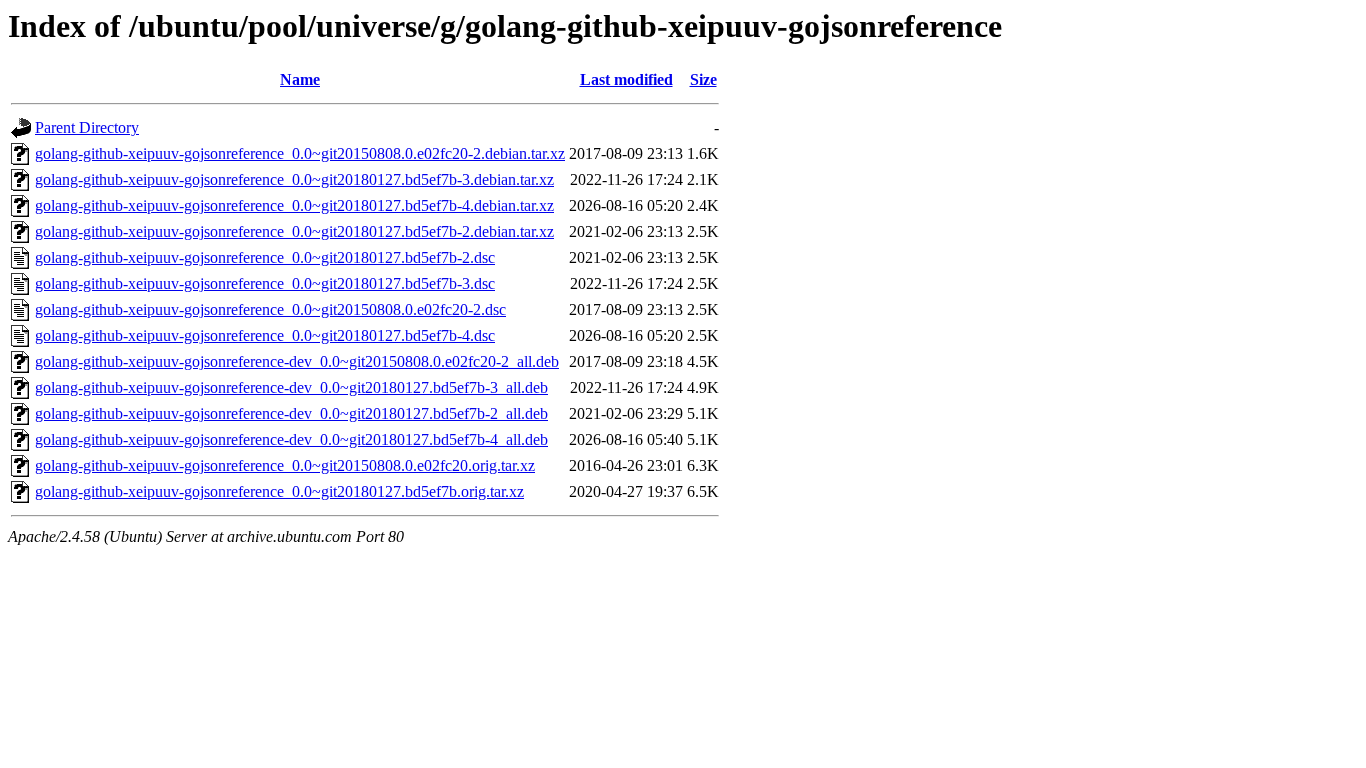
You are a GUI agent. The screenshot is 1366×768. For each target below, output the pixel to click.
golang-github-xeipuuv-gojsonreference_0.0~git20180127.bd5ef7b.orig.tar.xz (279, 491)
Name (300, 79)
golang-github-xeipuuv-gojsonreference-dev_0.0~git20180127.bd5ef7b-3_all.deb (291, 387)
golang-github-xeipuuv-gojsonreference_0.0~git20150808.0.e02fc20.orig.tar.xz (285, 465)
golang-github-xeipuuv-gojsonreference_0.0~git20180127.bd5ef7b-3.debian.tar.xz (294, 179)
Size (703, 79)
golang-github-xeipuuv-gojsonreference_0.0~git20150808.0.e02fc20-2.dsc (270, 309)
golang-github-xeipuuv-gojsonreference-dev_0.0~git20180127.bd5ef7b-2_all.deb (291, 413)
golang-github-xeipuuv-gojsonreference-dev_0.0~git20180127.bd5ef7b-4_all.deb (291, 439)
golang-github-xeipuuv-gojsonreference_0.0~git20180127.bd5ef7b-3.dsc (265, 283)
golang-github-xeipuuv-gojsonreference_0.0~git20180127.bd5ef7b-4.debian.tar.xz (294, 205)
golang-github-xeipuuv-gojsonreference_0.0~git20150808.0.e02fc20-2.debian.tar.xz (300, 153)
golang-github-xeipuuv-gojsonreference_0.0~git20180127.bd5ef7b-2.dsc (265, 257)
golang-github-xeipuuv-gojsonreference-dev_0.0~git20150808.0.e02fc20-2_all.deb (297, 361)
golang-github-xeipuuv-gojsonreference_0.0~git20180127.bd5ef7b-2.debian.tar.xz (294, 231)
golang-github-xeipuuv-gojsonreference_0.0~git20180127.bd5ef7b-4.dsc (265, 335)
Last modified (626, 79)
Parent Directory (87, 127)
